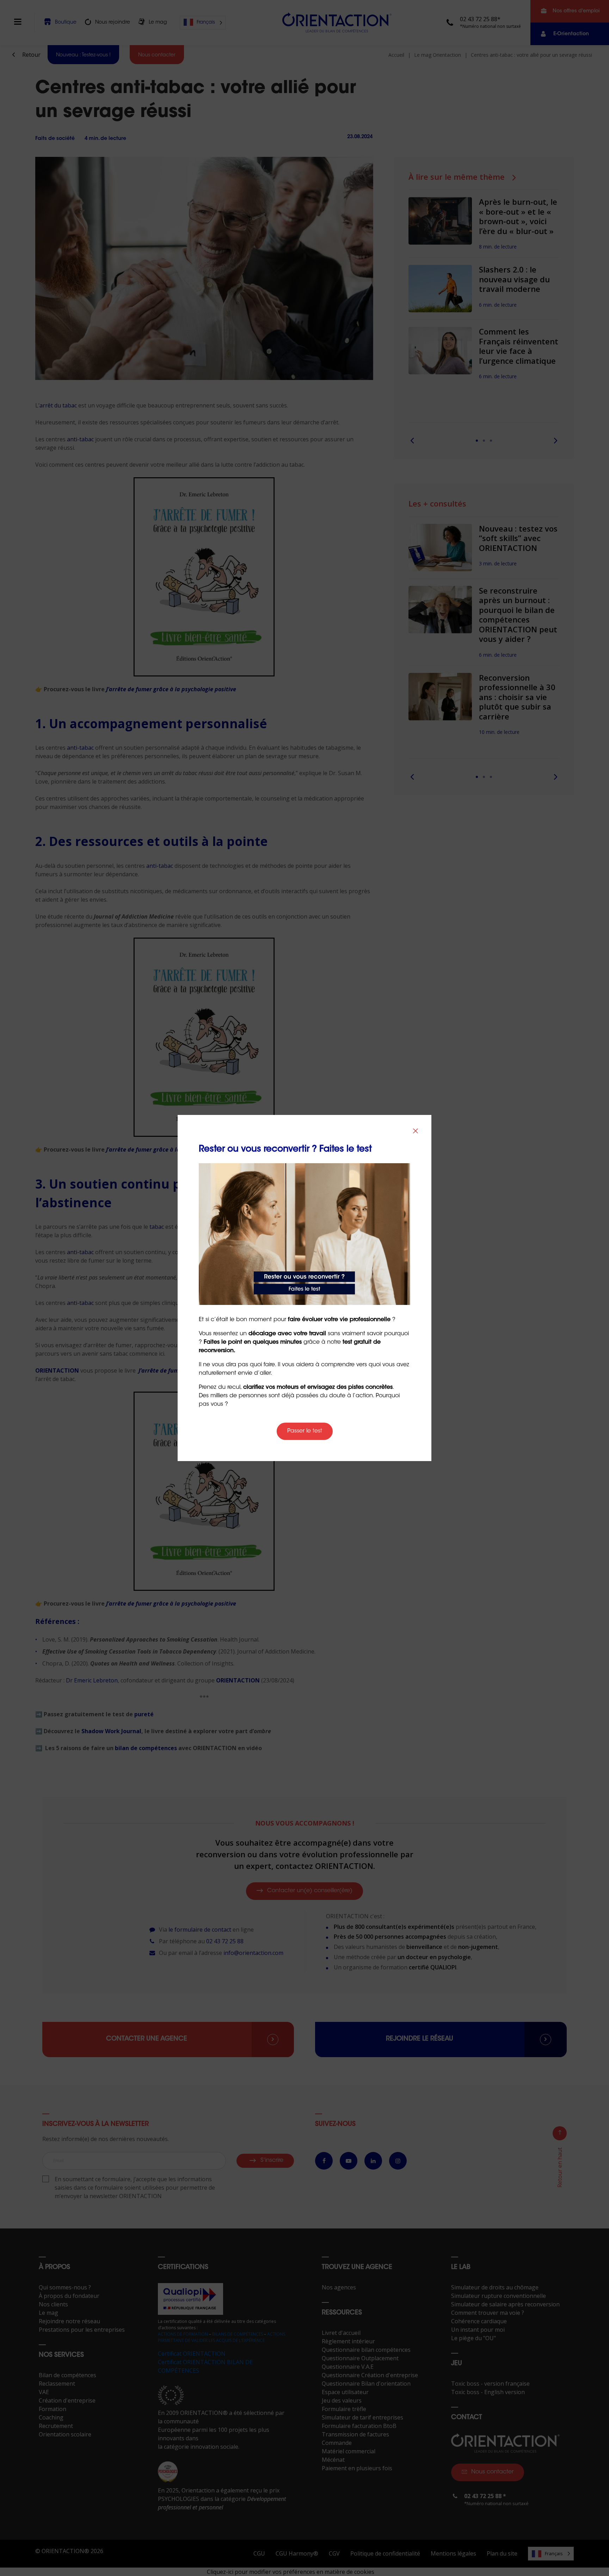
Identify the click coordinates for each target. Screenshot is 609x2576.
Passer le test (305, 1431)
